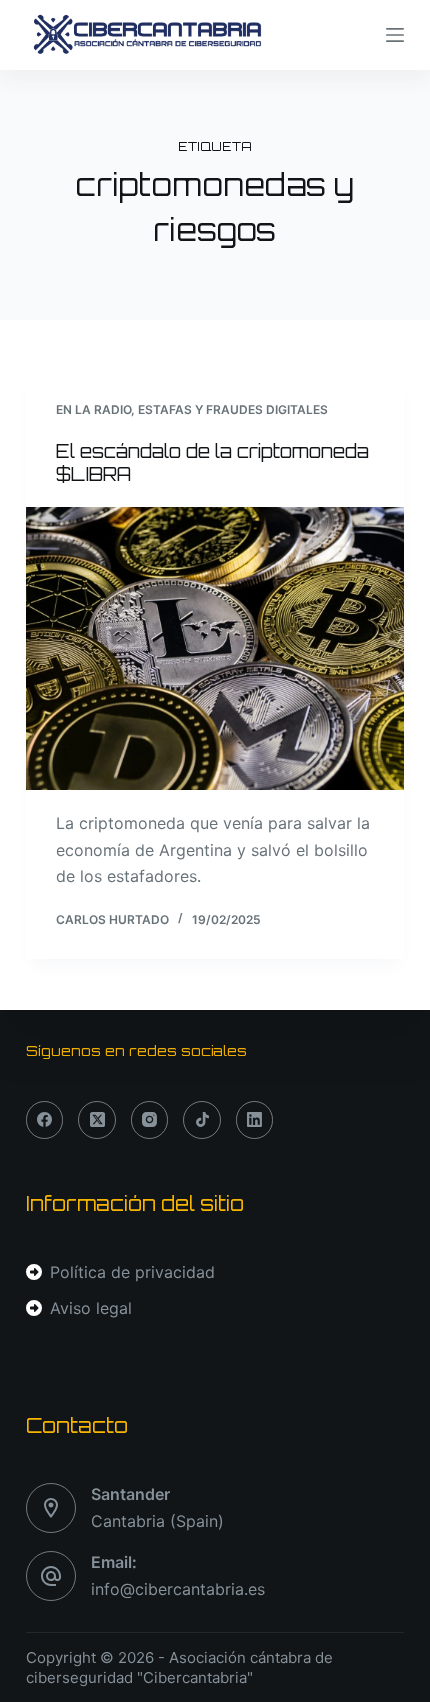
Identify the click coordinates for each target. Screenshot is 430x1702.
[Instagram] (150, 1120)
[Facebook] (45, 1120)
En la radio (93, 409)
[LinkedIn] (255, 1120)
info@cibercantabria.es (178, 1589)
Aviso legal (91, 1308)
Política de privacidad (132, 1272)
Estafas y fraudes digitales (233, 409)
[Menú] (395, 35)
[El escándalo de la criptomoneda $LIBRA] (215, 649)
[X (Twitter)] (97, 1120)
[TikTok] (202, 1120)
